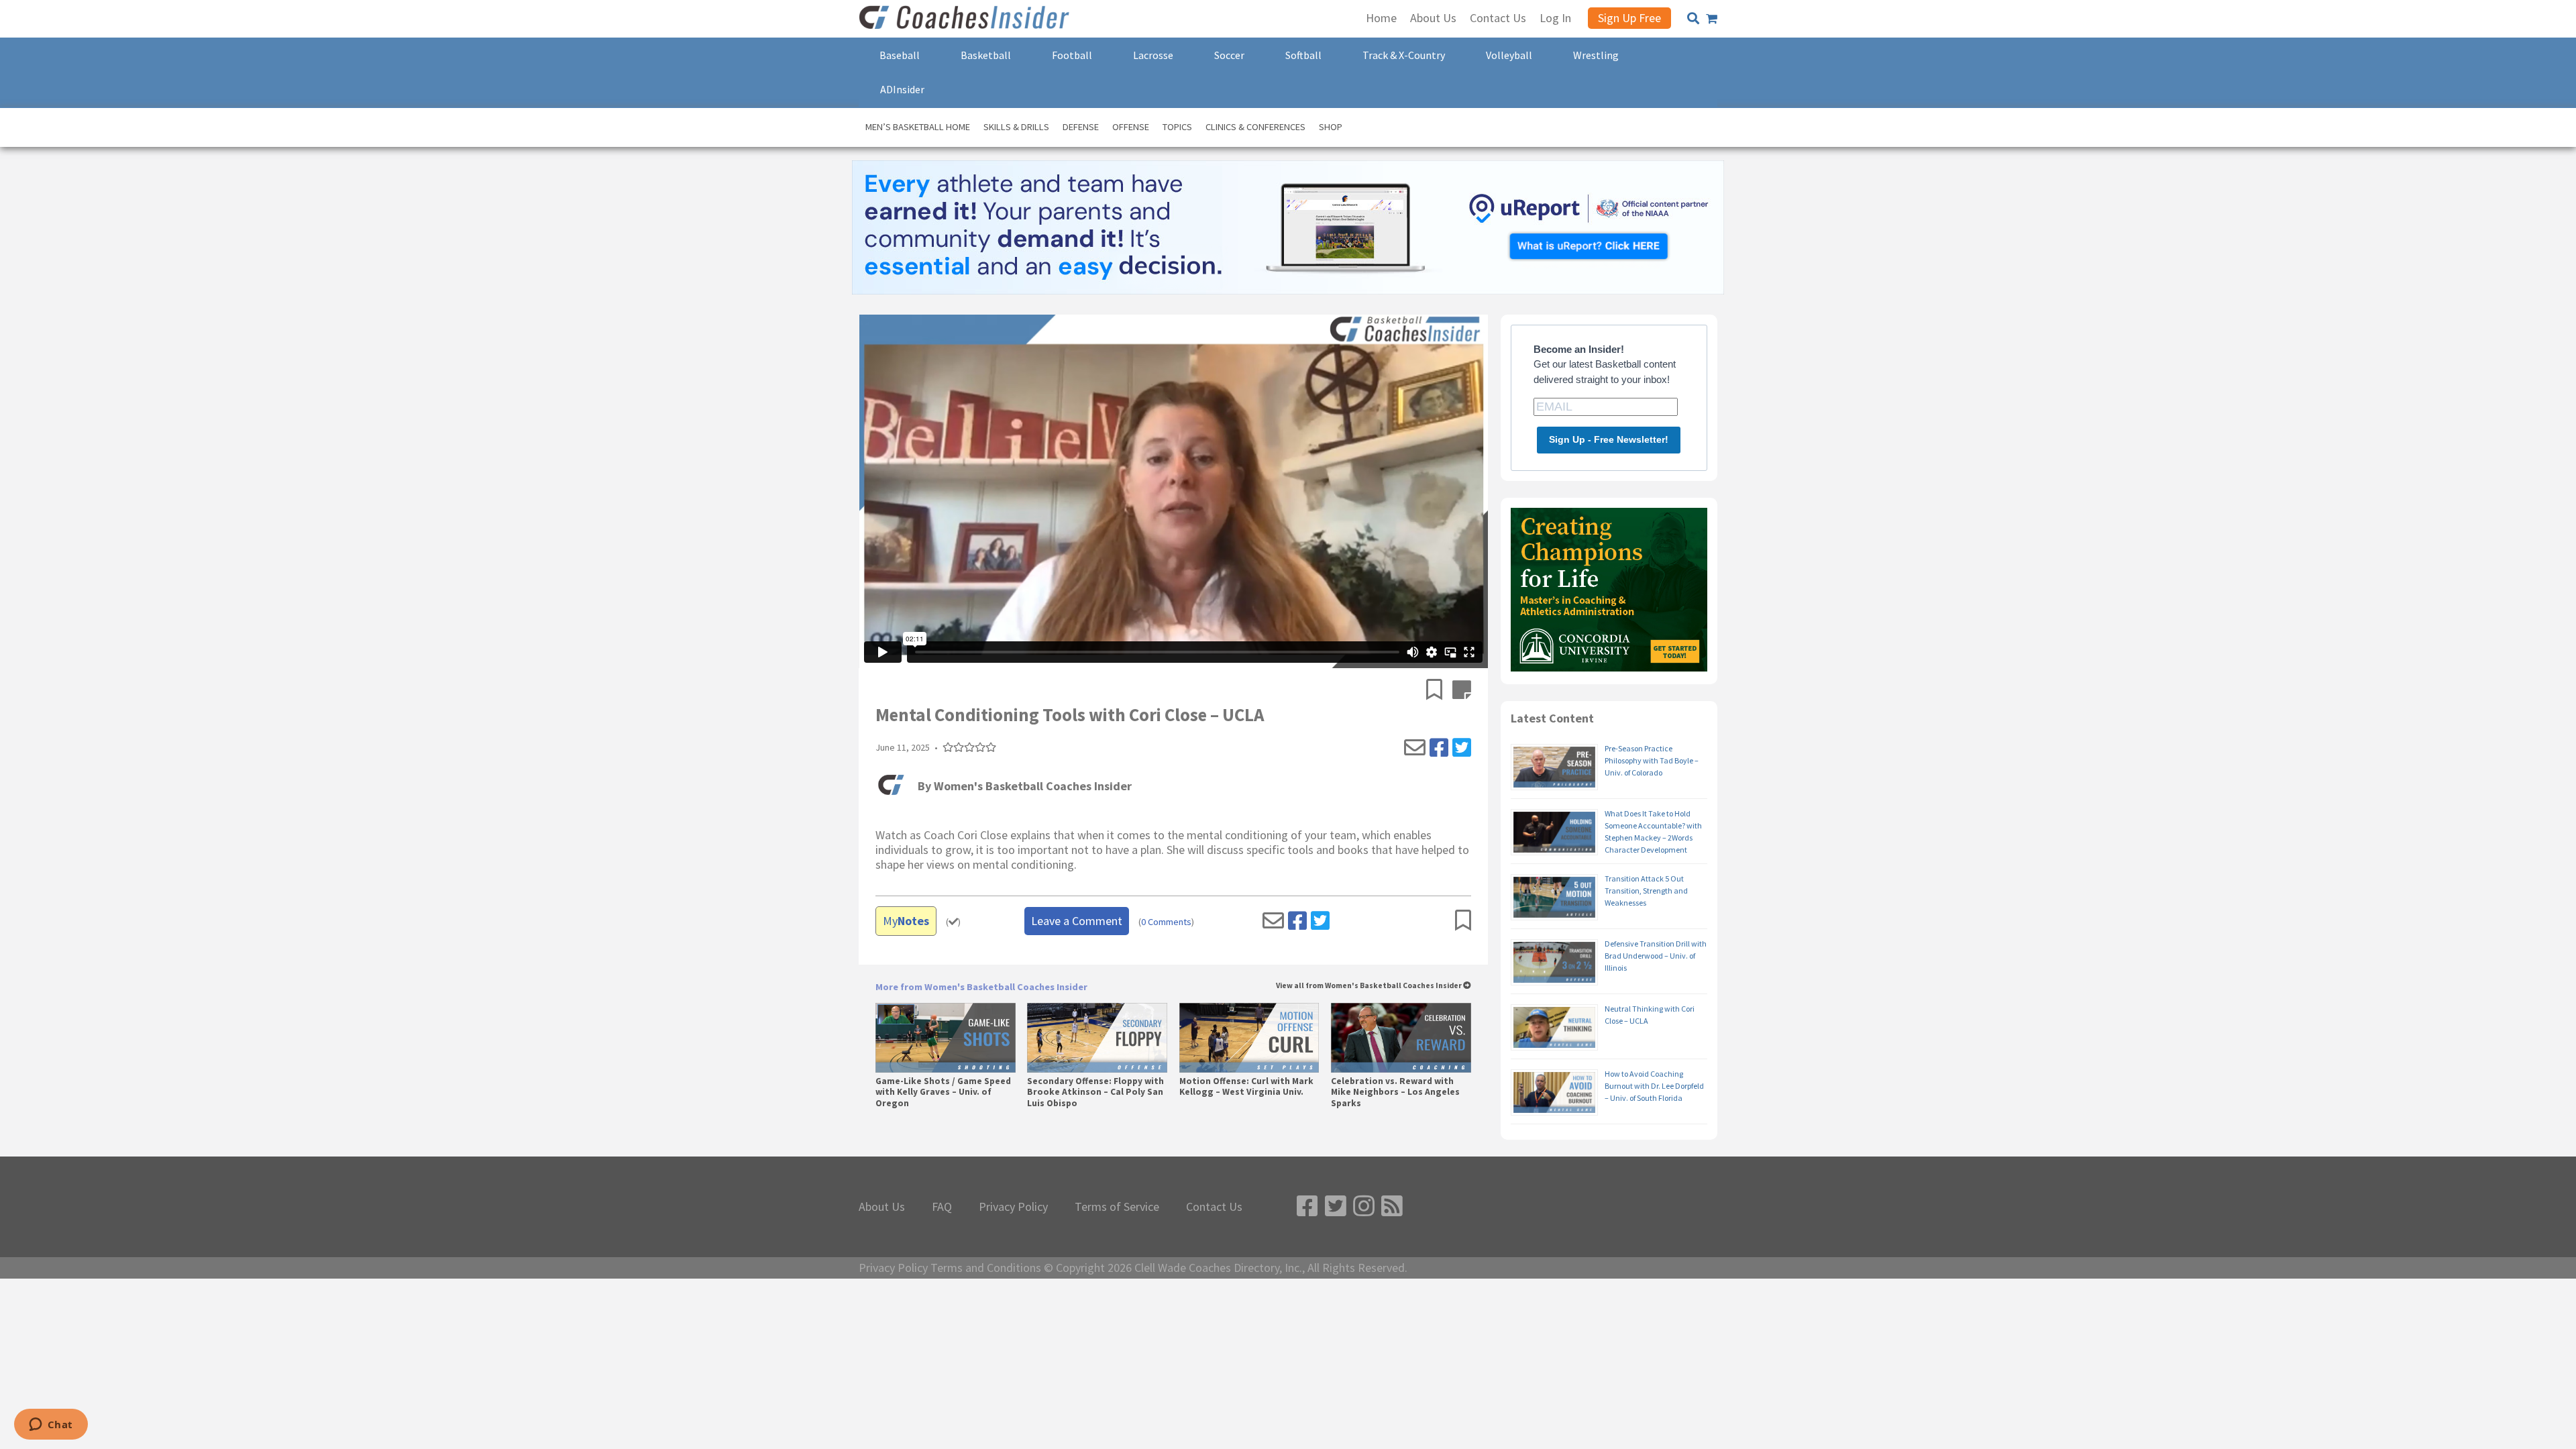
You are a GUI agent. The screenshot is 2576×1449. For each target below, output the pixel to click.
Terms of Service (1117, 1207)
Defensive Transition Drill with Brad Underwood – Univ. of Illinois (1656, 956)
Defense (1081, 127)
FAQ (942, 1207)
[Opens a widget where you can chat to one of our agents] (51, 1426)
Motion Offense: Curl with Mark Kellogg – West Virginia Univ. (1246, 1087)
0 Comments (1166, 922)
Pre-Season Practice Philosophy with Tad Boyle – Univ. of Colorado (1652, 760)
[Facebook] (1439, 748)
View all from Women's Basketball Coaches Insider (1370, 986)
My (906, 921)
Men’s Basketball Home (918, 127)
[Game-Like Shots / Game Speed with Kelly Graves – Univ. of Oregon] (946, 1038)
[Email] (1415, 748)
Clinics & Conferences (1255, 127)
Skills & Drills (1016, 127)
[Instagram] (1364, 1206)
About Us (882, 1207)
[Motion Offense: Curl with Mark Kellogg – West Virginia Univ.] (1249, 1038)
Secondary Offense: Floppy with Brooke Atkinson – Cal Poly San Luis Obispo (1095, 1092)
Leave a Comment (1077, 921)
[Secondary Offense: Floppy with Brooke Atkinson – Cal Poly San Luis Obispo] (1097, 1038)
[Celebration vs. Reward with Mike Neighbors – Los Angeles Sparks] (1401, 1038)
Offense (1131, 127)
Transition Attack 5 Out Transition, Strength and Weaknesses (1646, 891)
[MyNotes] (1462, 691)
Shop (1331, 127)
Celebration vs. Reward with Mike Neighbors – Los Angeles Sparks (1395, 1092)
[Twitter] (1462, 748)
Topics (1177, 127)
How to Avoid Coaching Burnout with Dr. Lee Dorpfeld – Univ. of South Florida (1654, 1086)
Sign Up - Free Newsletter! (1609, 439)
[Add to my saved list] (1439, 691)
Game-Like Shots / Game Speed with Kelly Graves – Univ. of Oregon (943, 1092)
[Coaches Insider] (966, 19)
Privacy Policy (1013, 1207)
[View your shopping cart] (1712, 19)
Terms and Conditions (986, 1268)
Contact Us (1214, 1207)
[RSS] (1392, 1206)
